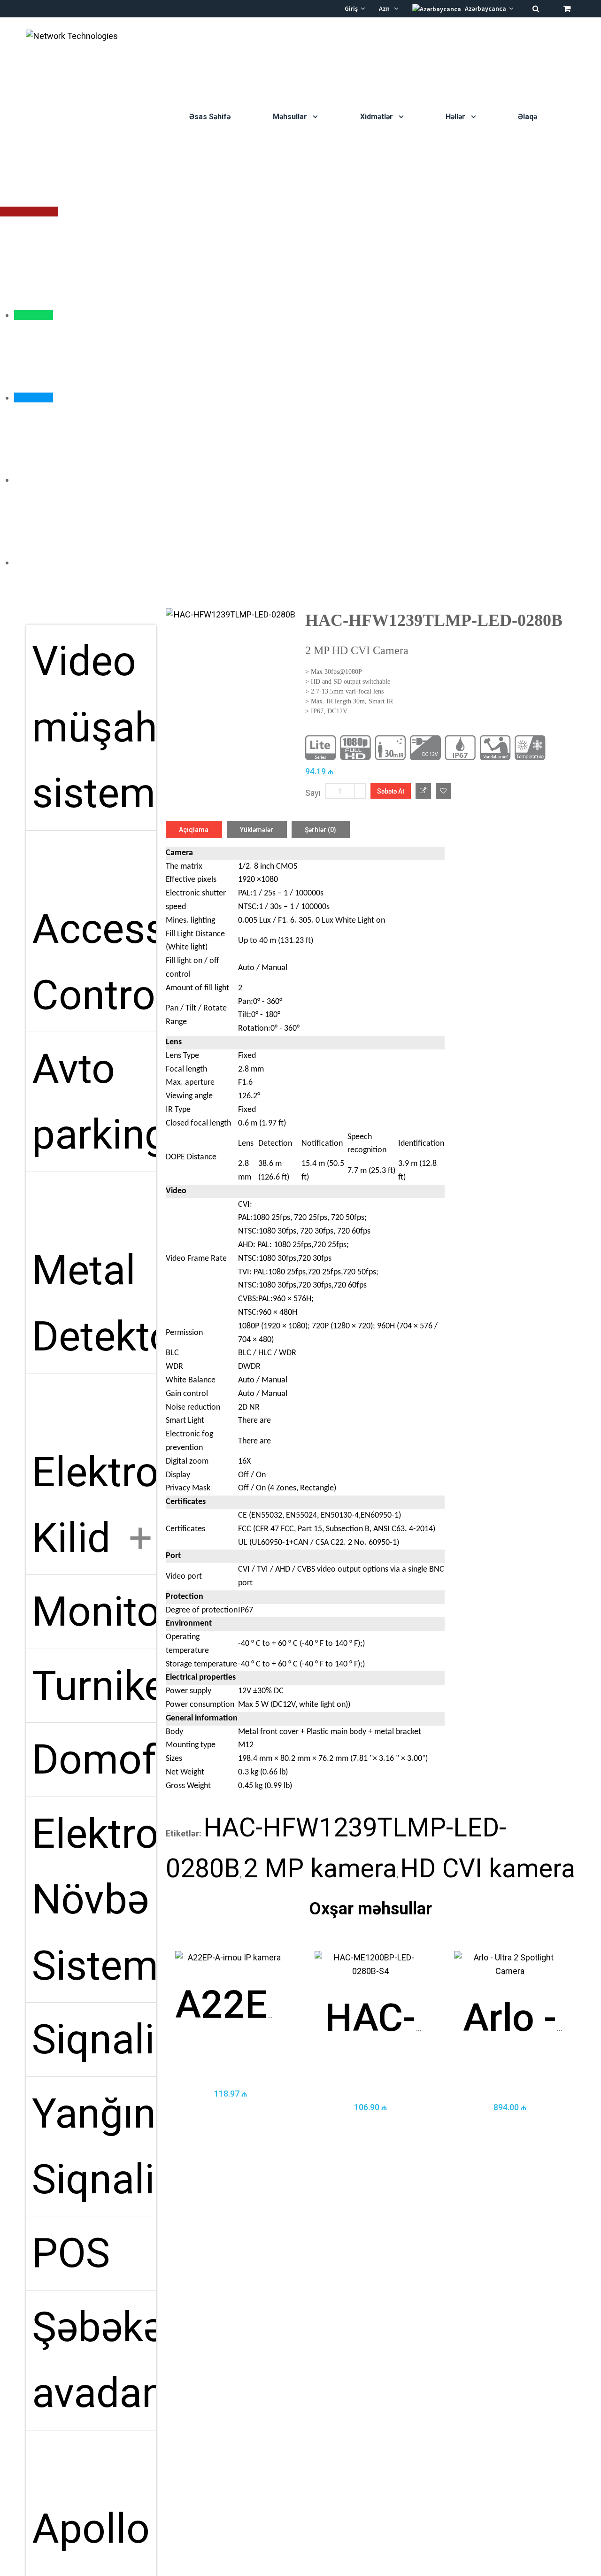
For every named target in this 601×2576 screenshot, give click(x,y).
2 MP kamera (320, 1868)
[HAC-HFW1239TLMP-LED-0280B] (231, 615)
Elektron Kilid (94, 1505)
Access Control (94, 968)
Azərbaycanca (486, 8)
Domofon (94, 1759)
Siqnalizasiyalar (94, 2039)
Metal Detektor (94, 1310)
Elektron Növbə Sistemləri (94, 1900)
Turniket (94, 1686)
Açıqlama (194, 830)
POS (71, 2253)
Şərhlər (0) (320, 830)
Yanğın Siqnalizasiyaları (94, 2153)
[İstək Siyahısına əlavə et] (443, 791)
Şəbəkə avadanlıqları (94, 2367)
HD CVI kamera (488, 1868)
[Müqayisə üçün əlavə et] (423, 791)
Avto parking (94, 1108)
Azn (386, 8)
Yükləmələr (257, 830)
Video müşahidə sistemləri (94, 733)
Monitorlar (94, 1612)
